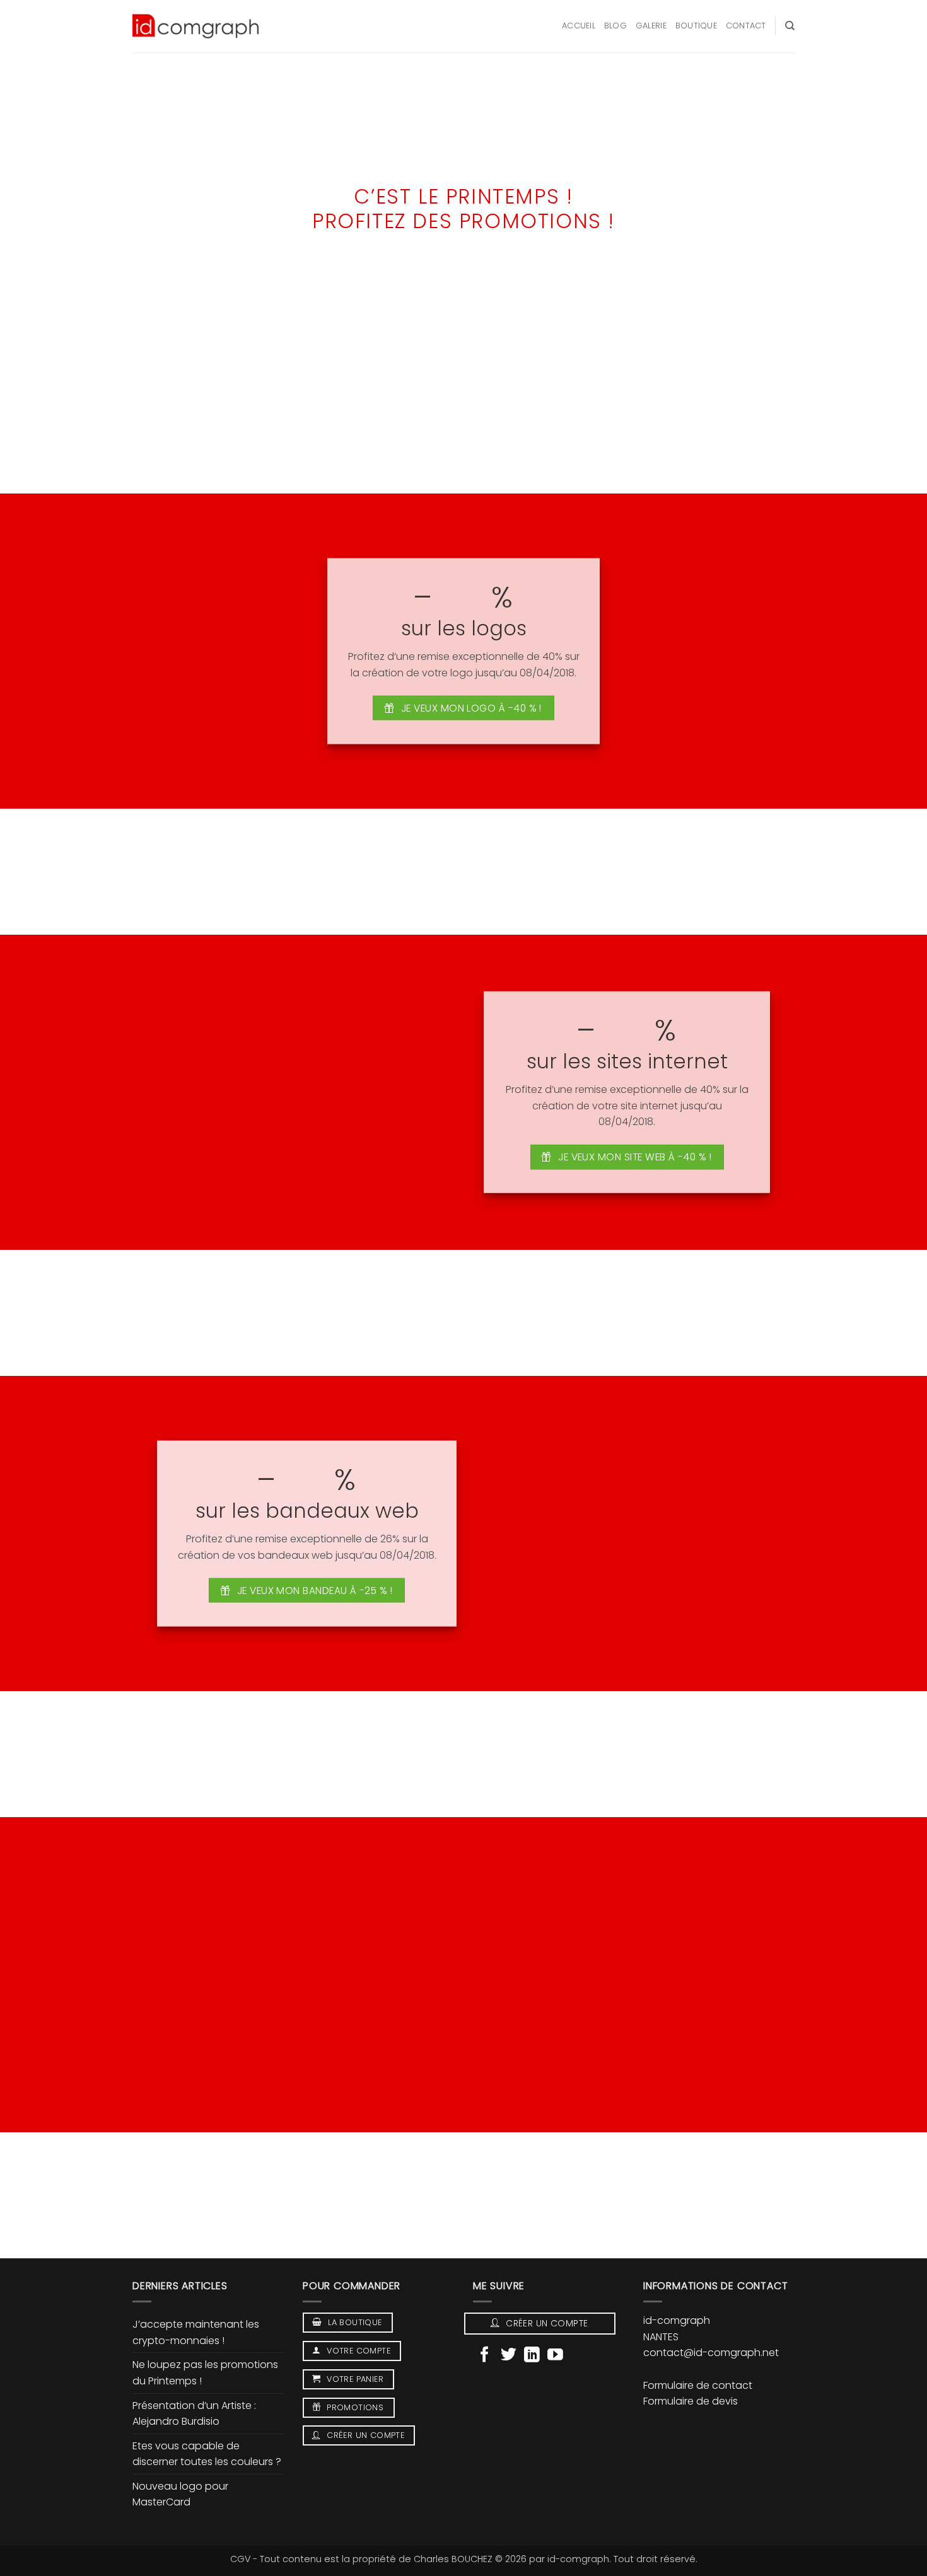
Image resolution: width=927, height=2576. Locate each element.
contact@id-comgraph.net (711, 2353)
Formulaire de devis (691, 2401)
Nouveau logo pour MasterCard (180, 2494)
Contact (746, 26)
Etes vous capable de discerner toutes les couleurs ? (207, 2454)
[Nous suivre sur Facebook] (485, 2356)
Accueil (579, 26)
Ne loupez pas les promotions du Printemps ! (205, 2373)
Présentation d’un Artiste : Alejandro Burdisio (194, 2414)
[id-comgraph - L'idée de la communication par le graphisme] (195, 26)
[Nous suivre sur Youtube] (555, 2356)
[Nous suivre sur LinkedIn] (532, 2356)
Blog (615, 26)
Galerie (651, 26)
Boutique (696, 26)
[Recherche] (790, 26)
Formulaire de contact (698, 2385)
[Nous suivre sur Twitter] (509, 2356)
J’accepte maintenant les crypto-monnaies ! (196, 2332)
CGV (240, 2559)
